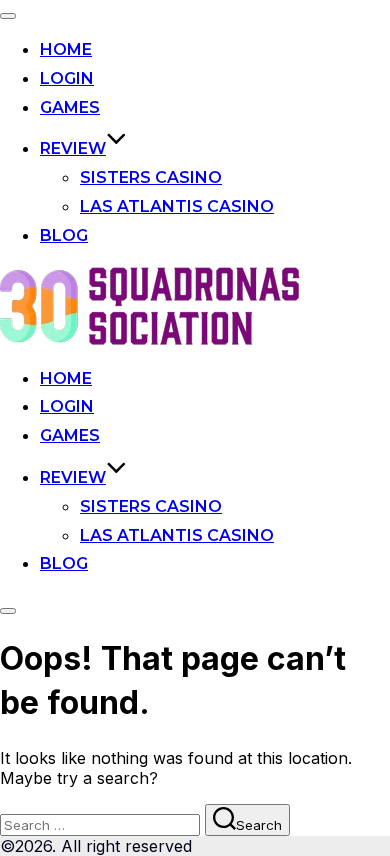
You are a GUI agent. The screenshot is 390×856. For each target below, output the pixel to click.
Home (66, 49)
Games (70, 107)
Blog (64, 235)
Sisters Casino (151, 177)
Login (67, 78)
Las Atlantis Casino (177, 206)
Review (73, 148)
